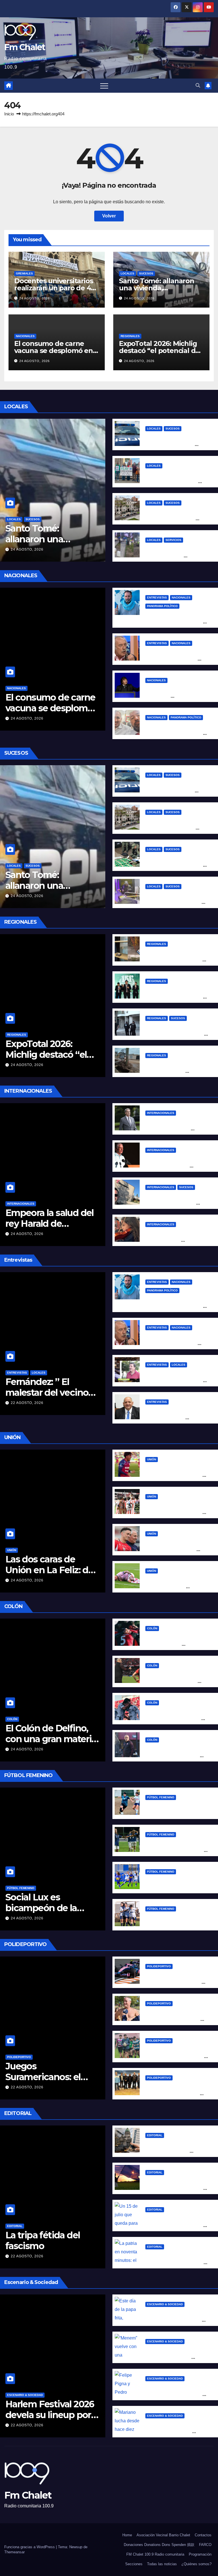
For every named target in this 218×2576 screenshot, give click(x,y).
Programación (200, 2554)
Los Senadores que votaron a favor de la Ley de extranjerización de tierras (176, 2151)
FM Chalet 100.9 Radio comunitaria (155, 2554)
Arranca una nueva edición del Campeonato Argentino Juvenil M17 (176, 2056)
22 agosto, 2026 (27, 1403)
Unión (12, 1550)
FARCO (205, 2545)
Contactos (203, 2535)
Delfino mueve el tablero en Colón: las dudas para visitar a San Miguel (173, 1756)
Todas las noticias (162, 2564)
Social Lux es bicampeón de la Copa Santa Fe (41, 1908)
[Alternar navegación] (104, 86)
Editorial (15, 2226)
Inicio (9, 114)
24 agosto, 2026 (34, 298)
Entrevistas (157, 598)
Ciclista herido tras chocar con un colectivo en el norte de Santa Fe (174, 444)
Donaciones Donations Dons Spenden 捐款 (159, 2545)
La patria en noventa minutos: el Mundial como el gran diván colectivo (174, 2263)
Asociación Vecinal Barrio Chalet (163, 2535)
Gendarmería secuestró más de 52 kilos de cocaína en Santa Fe (175, 865)
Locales (127, 273)
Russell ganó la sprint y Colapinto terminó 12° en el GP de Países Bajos (175, 1982)
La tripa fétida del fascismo (43, 2240)
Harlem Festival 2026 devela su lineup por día (50, 2415)
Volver (109, 216)
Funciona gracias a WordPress (30, 2547)
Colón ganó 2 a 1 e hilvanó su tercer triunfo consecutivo (174, 1644)
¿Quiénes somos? (196, 2564)
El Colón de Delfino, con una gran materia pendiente (51, 1739)
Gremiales (24, 273)
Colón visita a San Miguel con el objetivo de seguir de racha (173, 1719)
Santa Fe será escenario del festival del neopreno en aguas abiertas (176, 2019)
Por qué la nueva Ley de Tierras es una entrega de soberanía (174, 2188)
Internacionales (21, 1204)
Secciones (134, 2564)
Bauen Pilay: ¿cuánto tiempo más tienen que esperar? (172, 482)
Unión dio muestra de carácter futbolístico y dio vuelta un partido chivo (174, 1475)
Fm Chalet (25, 47)
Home (127, 2535)
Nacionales (25, 336)
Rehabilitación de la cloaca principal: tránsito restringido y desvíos (175, 556)
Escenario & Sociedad (25, 2395)
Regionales (130, 336)
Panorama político (162, 606)
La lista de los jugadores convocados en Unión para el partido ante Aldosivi (175, 1512)
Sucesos (146, 273)
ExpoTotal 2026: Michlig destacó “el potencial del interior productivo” (160, 351)
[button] (198, 85)
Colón (12, 1719)
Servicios (173, 540)
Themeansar (14, 2552)
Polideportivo (19, 2057)
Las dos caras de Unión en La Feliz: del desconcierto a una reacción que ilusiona (51, 1575)
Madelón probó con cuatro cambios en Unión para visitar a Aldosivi (175, 1550)
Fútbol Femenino (21, 1888)
